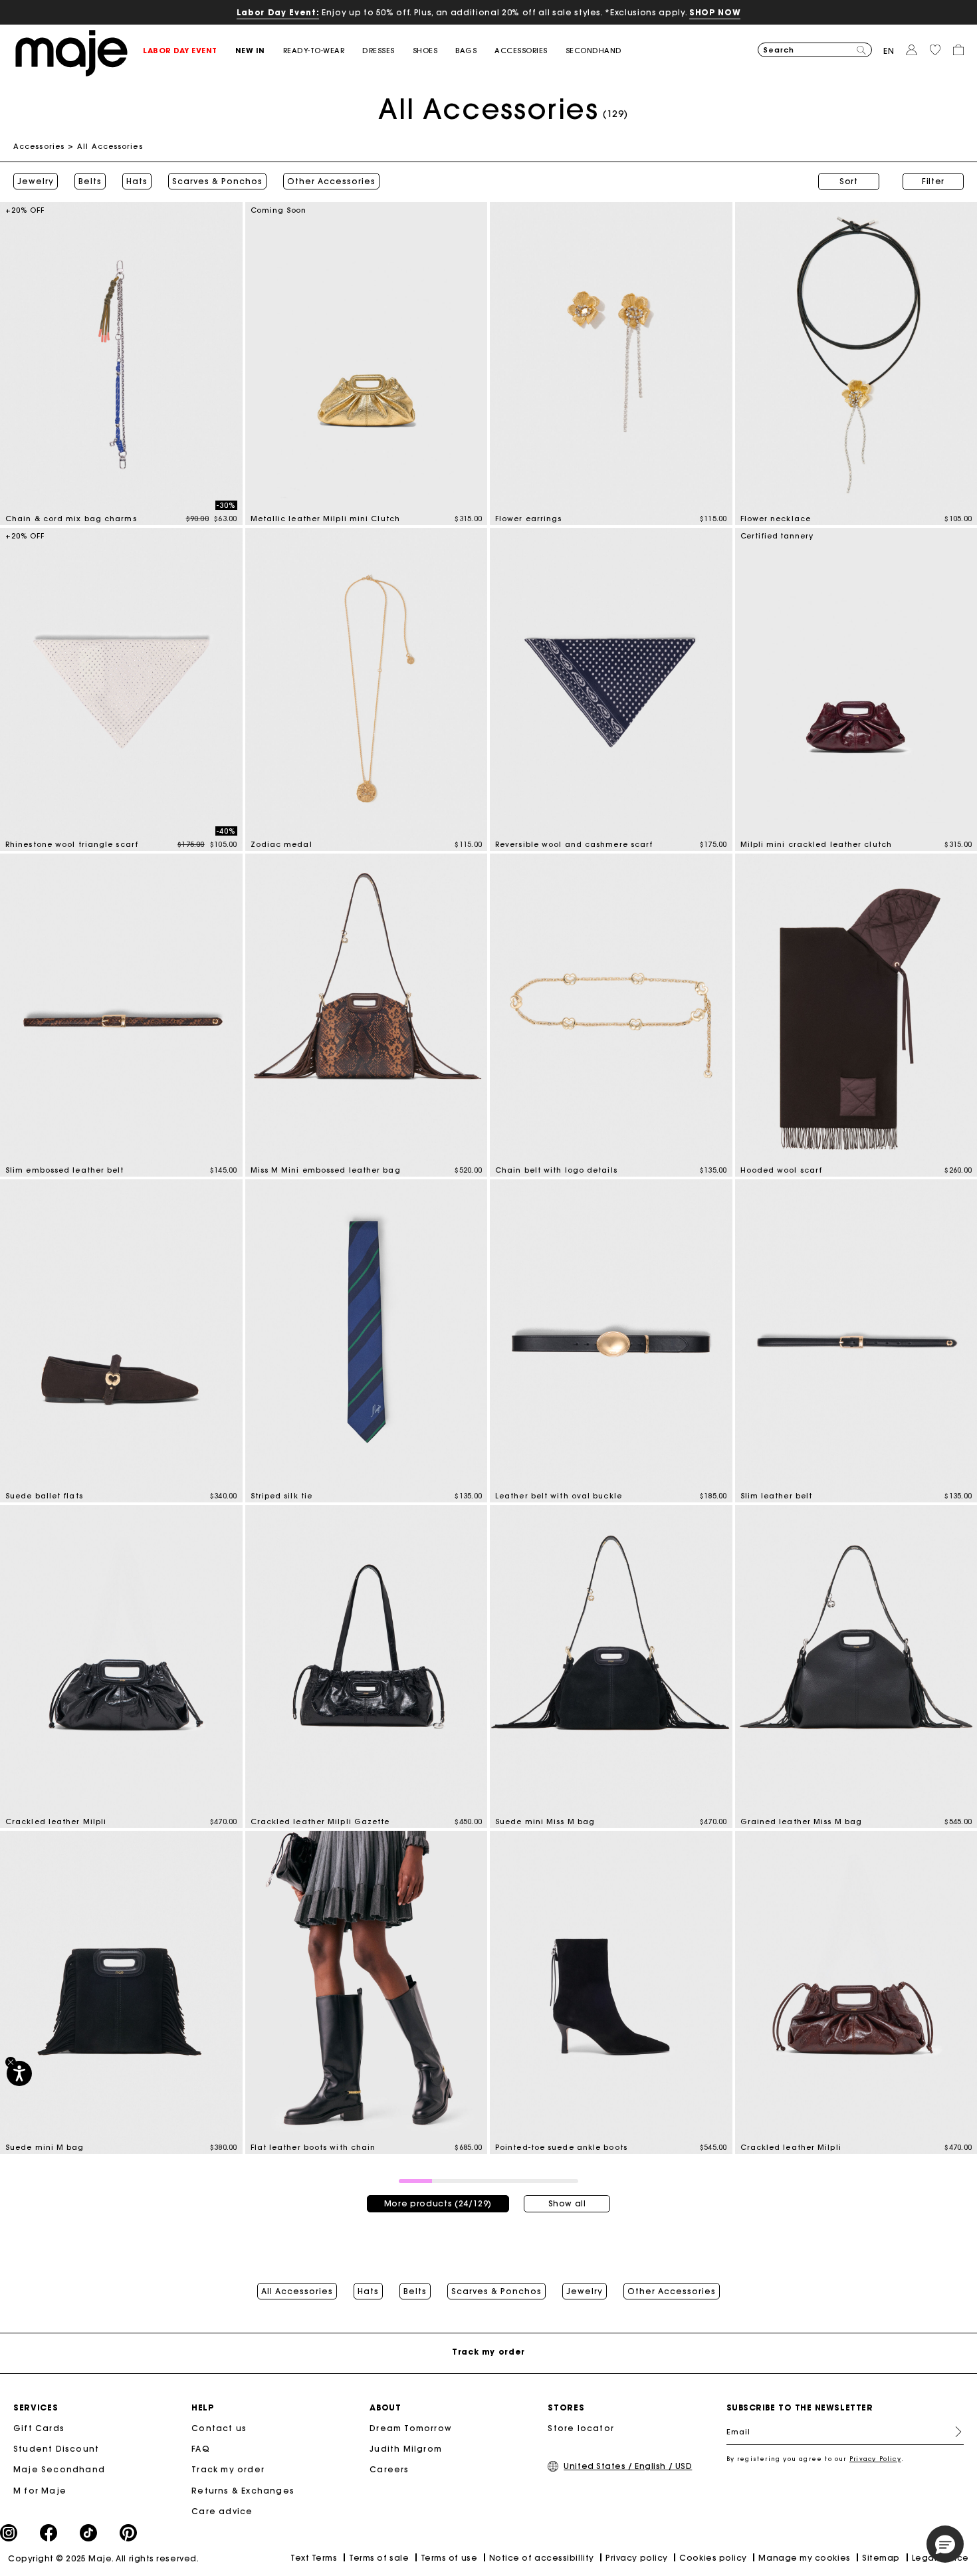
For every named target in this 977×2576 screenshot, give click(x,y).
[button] (189, 51)
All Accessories (297, 2291)
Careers (389, 2469)
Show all (567, 2203)
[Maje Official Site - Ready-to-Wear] (71, 52)
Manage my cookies (804, 2558)
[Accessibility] (19, 2073)
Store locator (581, 2428)
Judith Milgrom (406, 2449)
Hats (137, 181)
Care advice (222, 2511)
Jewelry (36, 181)
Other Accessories (331, 181)
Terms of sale (379, 2558)
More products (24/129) (438, 2203)
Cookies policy (713, 2558)
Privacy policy (637, 2558)
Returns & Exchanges (243, 2491)
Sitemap (881, 2558)
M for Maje (40, 2491)
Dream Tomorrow (411, 2428)
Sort (849, 181)
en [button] (889, 51)
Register (953, 2432)
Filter (933, 181)
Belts (90, 181)
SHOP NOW (715, 12)
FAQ (201, 2449)
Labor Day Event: (278, 12)
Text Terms (314, 2558)
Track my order (228, 2469)
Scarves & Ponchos (217, 181)
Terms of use (449, 2558)
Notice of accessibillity (542, 2558)
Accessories (39, 146)
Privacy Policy (875, 2459)
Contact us (219, 2428)
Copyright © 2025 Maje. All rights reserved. (103, 2558)
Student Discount (56, 2449)
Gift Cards (39, 2428)
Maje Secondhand (59, 2469)
